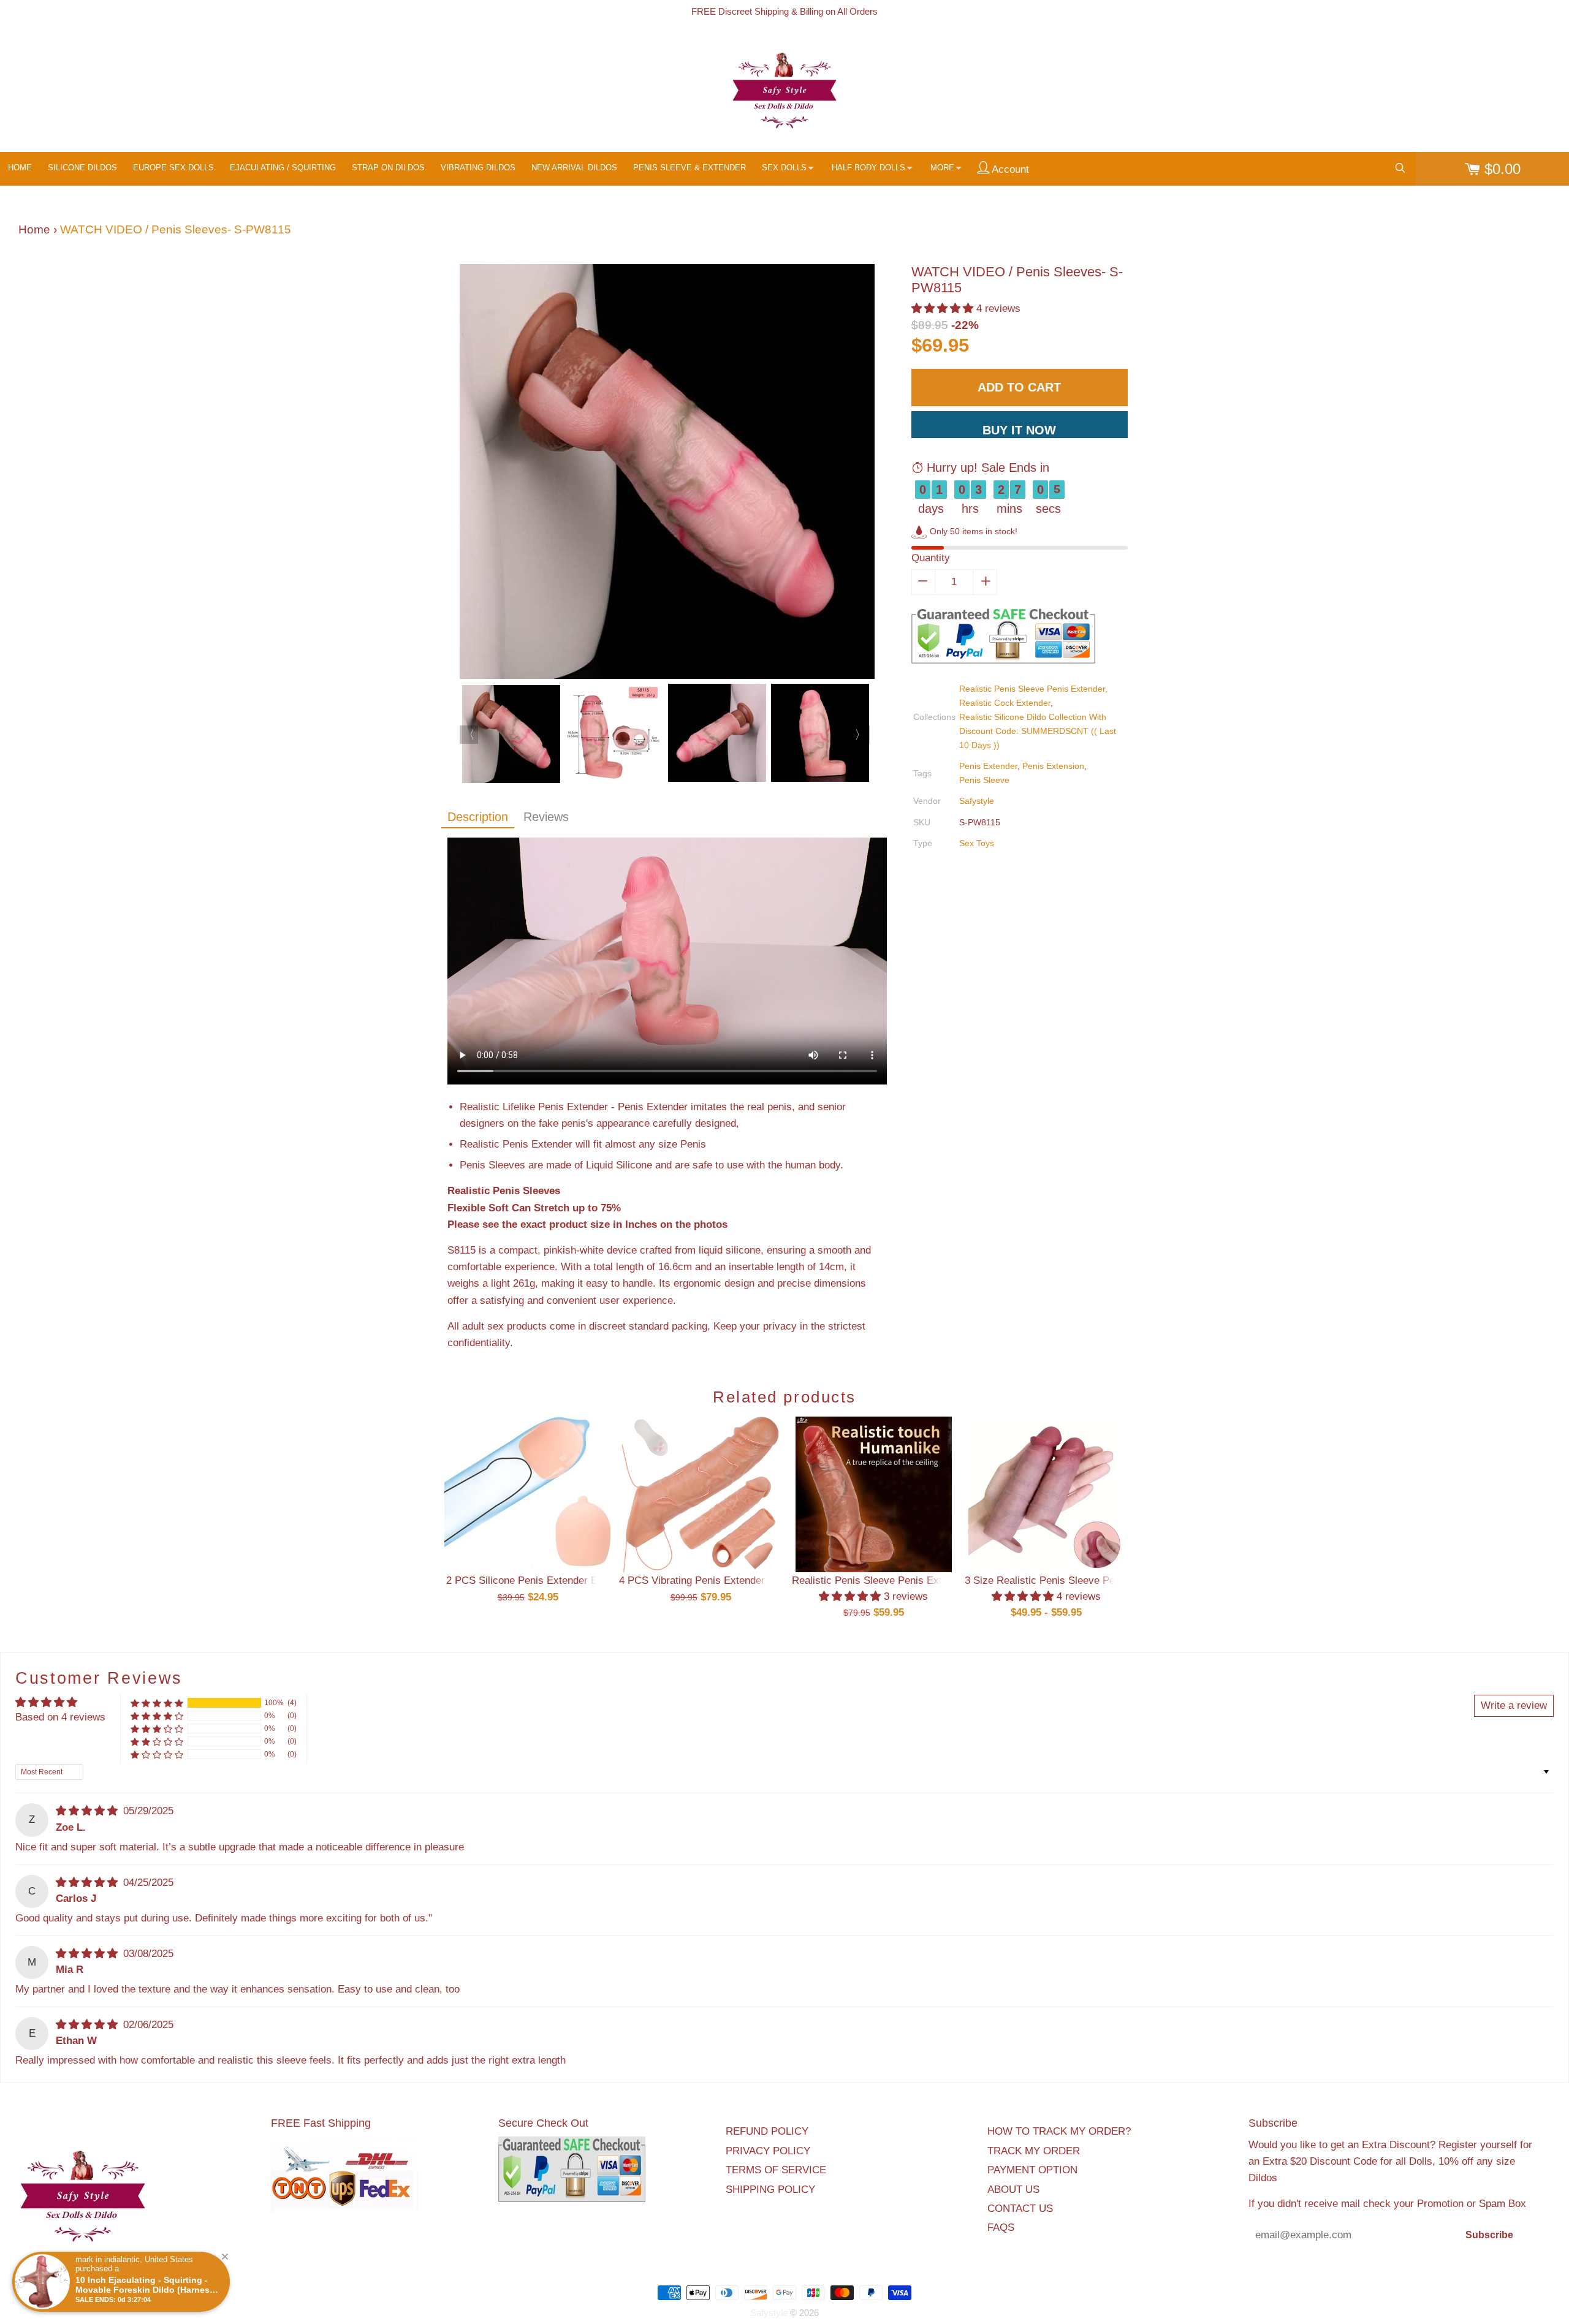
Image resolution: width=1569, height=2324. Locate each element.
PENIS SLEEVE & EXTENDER (690, 168)
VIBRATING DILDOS (478, 168)
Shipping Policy (770, 2190)
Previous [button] (469, 735)
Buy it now (1019, 430)
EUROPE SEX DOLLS (173, 168)
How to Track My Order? (1059, 2131)
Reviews (546, 817)
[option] (667, 474)
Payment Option (1032, 2170)
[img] (88, 1811)
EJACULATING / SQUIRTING (283, 168)
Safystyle (977, 801)
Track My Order (1034, 2151)
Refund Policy (767, 2131)
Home (34, 229)
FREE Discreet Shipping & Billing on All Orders (784, 11)
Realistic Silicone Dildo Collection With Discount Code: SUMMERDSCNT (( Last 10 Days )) (1038, 731)
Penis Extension (1053, 766)
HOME (20, 168)
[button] (944, 308)
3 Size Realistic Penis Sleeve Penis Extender (1069, 1580)
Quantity (931, 558)
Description (478, 817)
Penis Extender (988, 766)
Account (1009, 169)
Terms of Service (776, 2170)
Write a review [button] (1514, 1705)
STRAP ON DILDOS (388, 168)
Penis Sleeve (984, 780)
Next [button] (860, 735)
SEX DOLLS (784, 168)
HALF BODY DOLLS (868, 168)
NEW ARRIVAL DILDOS (574, 168)
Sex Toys (977, 843)
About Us (1013, 2190)
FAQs (1001, 2227)
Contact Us (1020, 2209)
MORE (942, 168)
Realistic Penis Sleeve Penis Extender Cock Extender (915, 1580)
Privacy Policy (768, 2151)
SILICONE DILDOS (82, 168)
